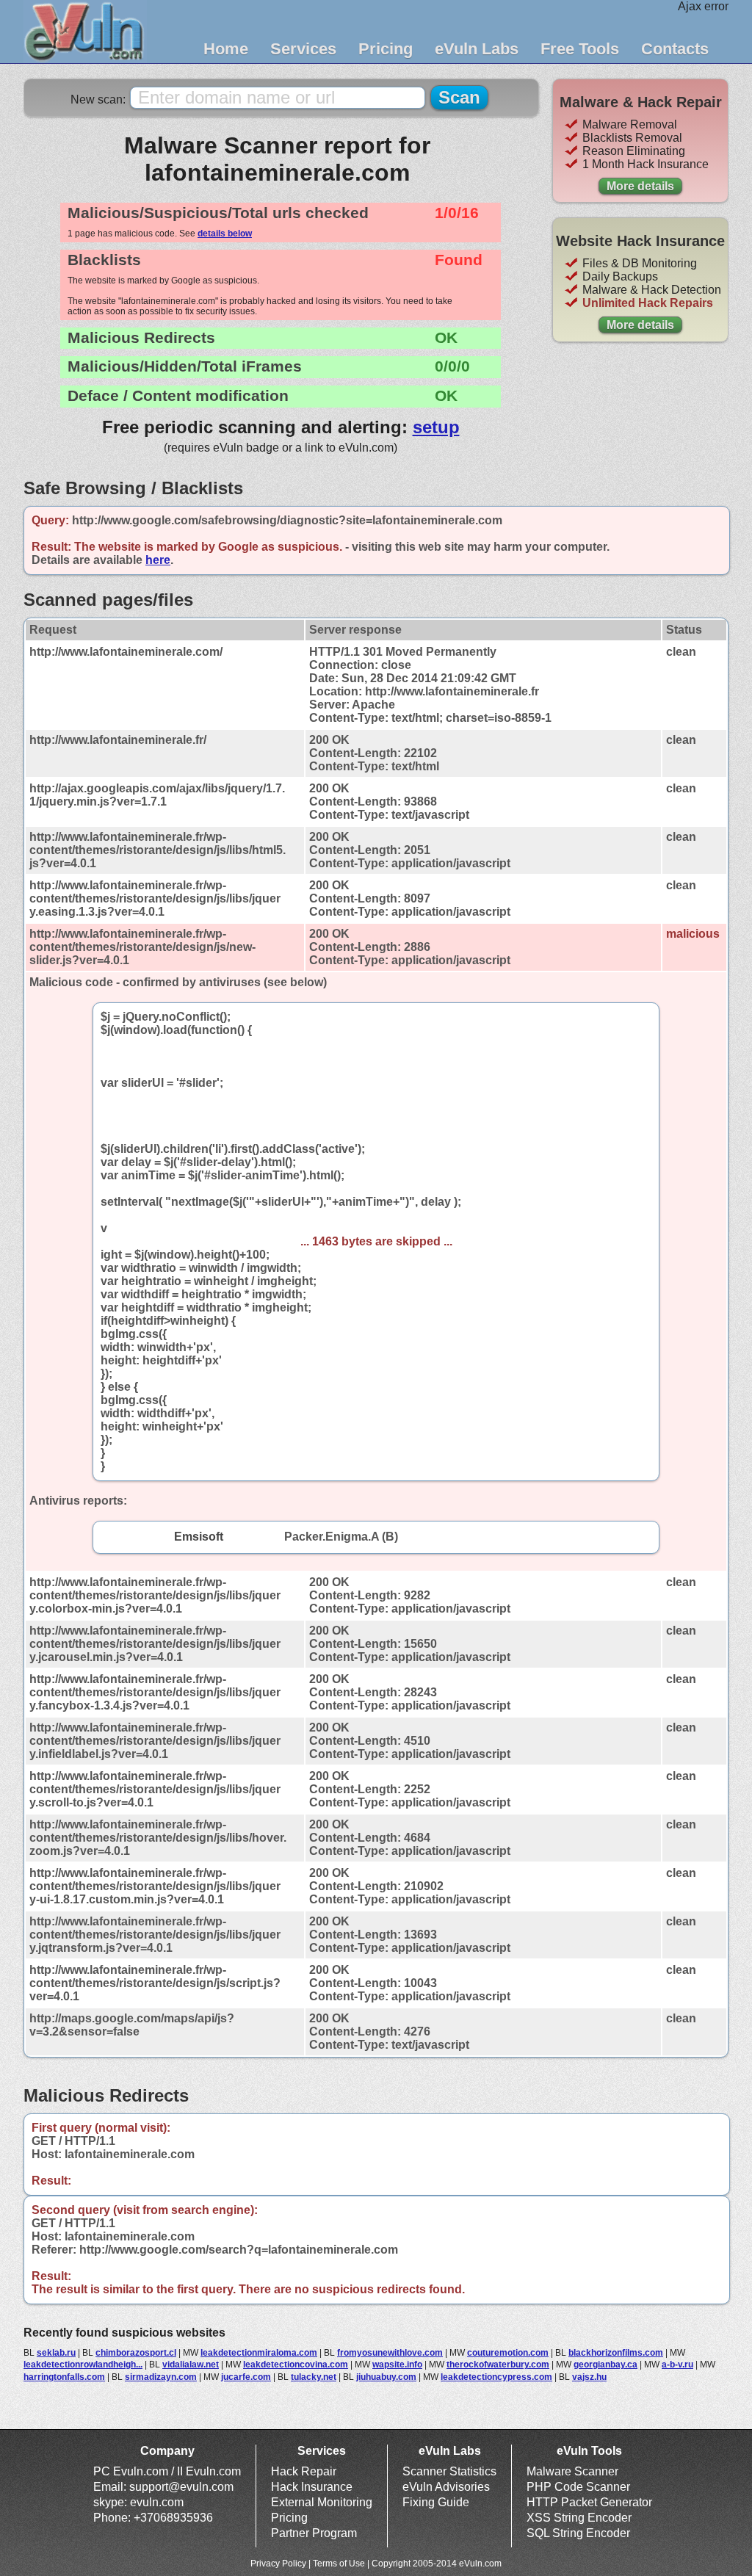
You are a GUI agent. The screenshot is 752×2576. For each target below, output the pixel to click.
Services (303, 49)
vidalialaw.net (191, 2365)
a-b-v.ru (677, 2365)
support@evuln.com (181, 2487)
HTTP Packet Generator (589, 2502)
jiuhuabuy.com (386, 2377)
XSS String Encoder (579, 2518)
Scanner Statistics (449, 2471)
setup (436, 427)
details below (225, 234)
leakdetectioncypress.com (496, 2377)
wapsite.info (397, 2365)
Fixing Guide (436, 2502)
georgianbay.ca (605, 2365)
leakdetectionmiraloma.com (259, 2353)
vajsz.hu (589, 2377)
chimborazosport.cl (136, 2353)
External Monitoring (322, 2502)
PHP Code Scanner (578, 2487)
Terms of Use (339, 2564)
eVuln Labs (477, 49)
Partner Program (314, 2533)
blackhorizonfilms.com (616, 2353)
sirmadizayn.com (161, 2377)
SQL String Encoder (578, 2533)
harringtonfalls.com (64, 2377)
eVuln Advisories (446, 2487)
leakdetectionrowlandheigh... (83, 2365)
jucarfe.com (246, 2377)
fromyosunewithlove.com (390, 2353)
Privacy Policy (278, 2564)
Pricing (386, 49)
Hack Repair (304, 2471)
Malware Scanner (572, 2471)
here (158, 560)
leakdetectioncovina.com (296, 2365)
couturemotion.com (508, 2353)
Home (226, 49)
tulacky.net (314, 2377)
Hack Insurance (312, 2487)
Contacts (675, 49)
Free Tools (580, 49)
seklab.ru (56, 2353)
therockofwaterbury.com (498, 2365)
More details (640, 186)
